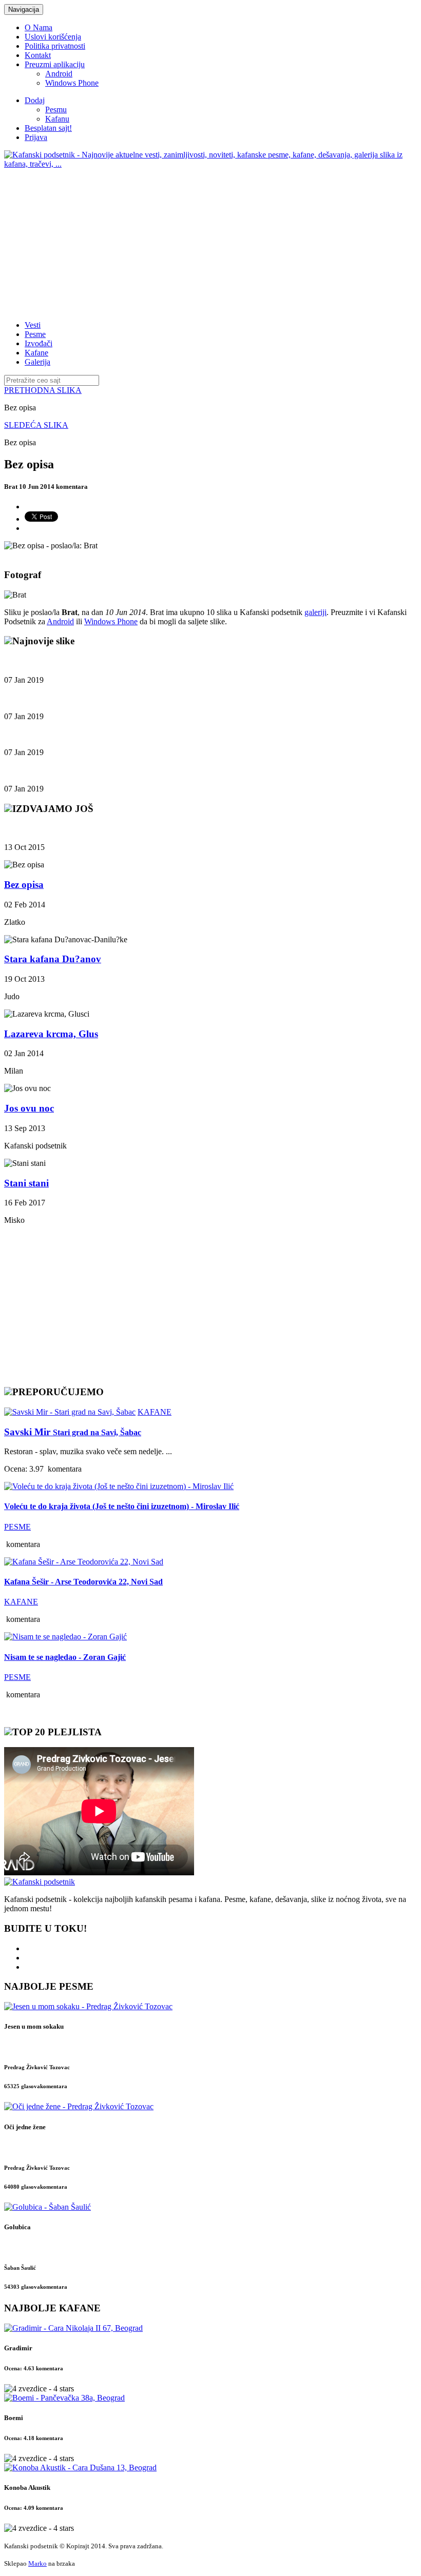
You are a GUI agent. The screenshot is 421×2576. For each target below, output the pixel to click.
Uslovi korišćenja (53, 37)
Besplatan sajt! (48, 128)
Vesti (33, 325)
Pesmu (56, 110)
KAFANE (155, 1412)
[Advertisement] (210, 241)
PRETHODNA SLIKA (43, 390)
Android (59, 74)
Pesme (35, 334)
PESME (17, 1527)
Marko (37, 2563)
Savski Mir (73, 1432)
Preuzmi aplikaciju (55, 64)
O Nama (39, 27)
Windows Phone (72, 83)
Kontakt (38, 55)
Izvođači (39, 343)
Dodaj (35, 100)
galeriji (315, 612)
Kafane (36, 353)
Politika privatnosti (55, 46)
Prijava (36, 137)
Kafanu (57, 119)
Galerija (37, 362)
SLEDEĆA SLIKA (36, 425)
